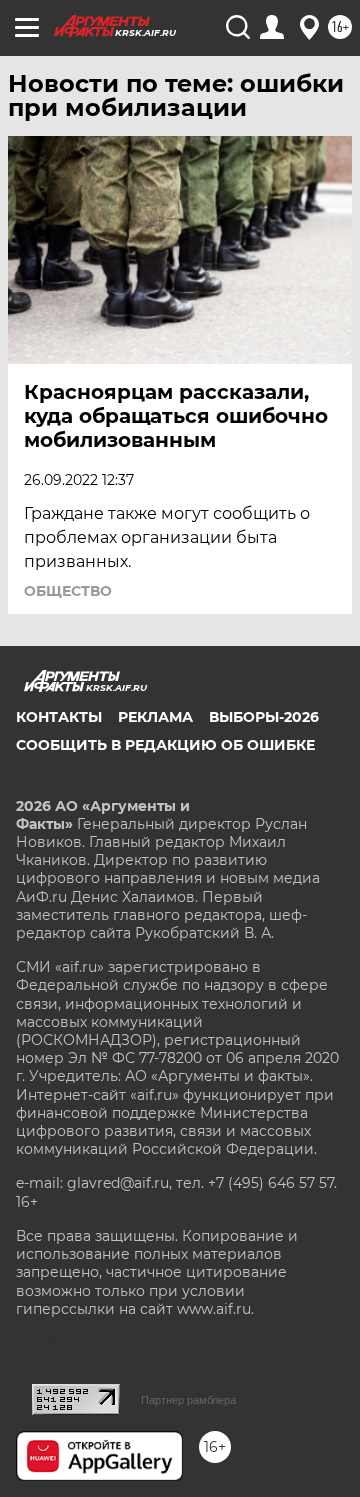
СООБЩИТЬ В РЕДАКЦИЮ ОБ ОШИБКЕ (165, 745)
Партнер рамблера (188, 1400)
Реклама (155, 717)
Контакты (59, 717)
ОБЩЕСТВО (68, 591)
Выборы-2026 (264, 717)
